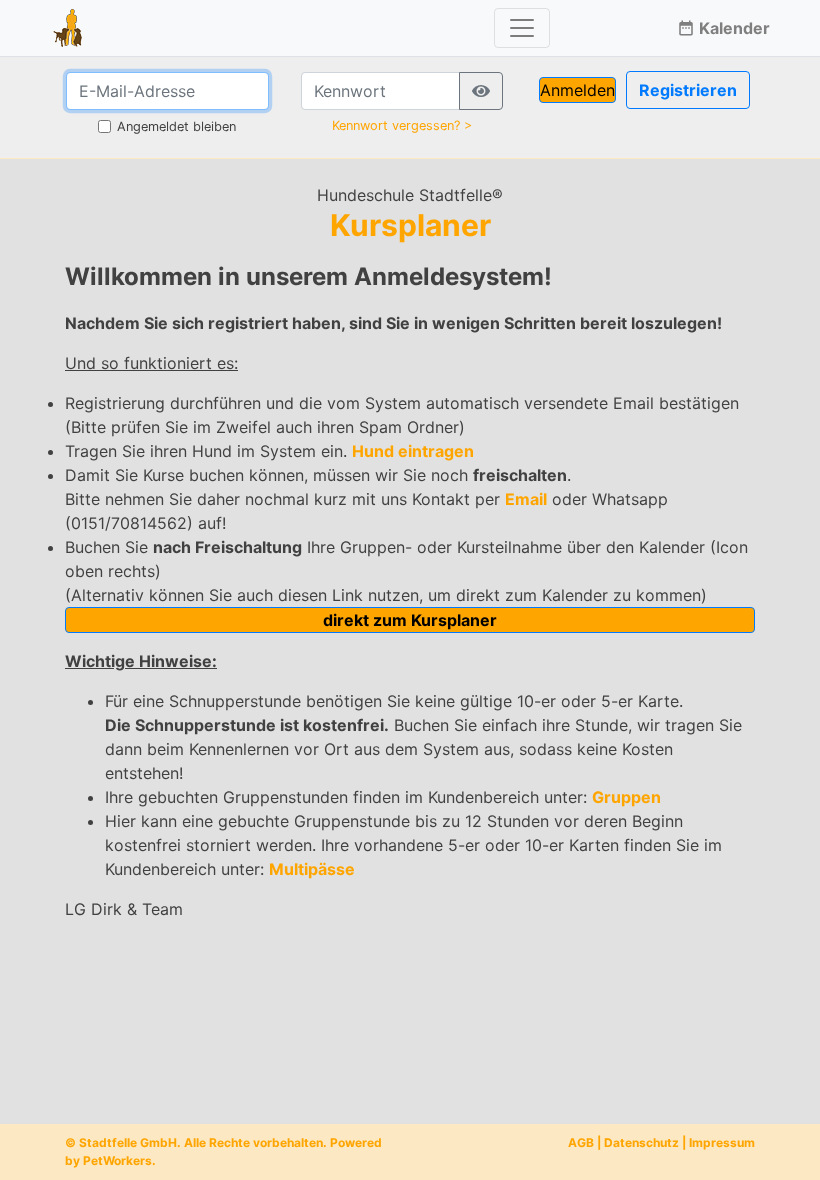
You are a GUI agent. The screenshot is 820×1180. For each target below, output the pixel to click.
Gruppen (626, 797)
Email (526, 499)
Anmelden (577, 90)
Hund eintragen (413, 451)
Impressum (722, 1142)
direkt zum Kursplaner (410, 620)
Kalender (723, 28)
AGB (581, 1142)
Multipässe (312, 869)
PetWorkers (117, 1160)
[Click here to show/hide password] (481, 91)
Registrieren (688, 90)
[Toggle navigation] (522, 28)
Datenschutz (641, 1142)
